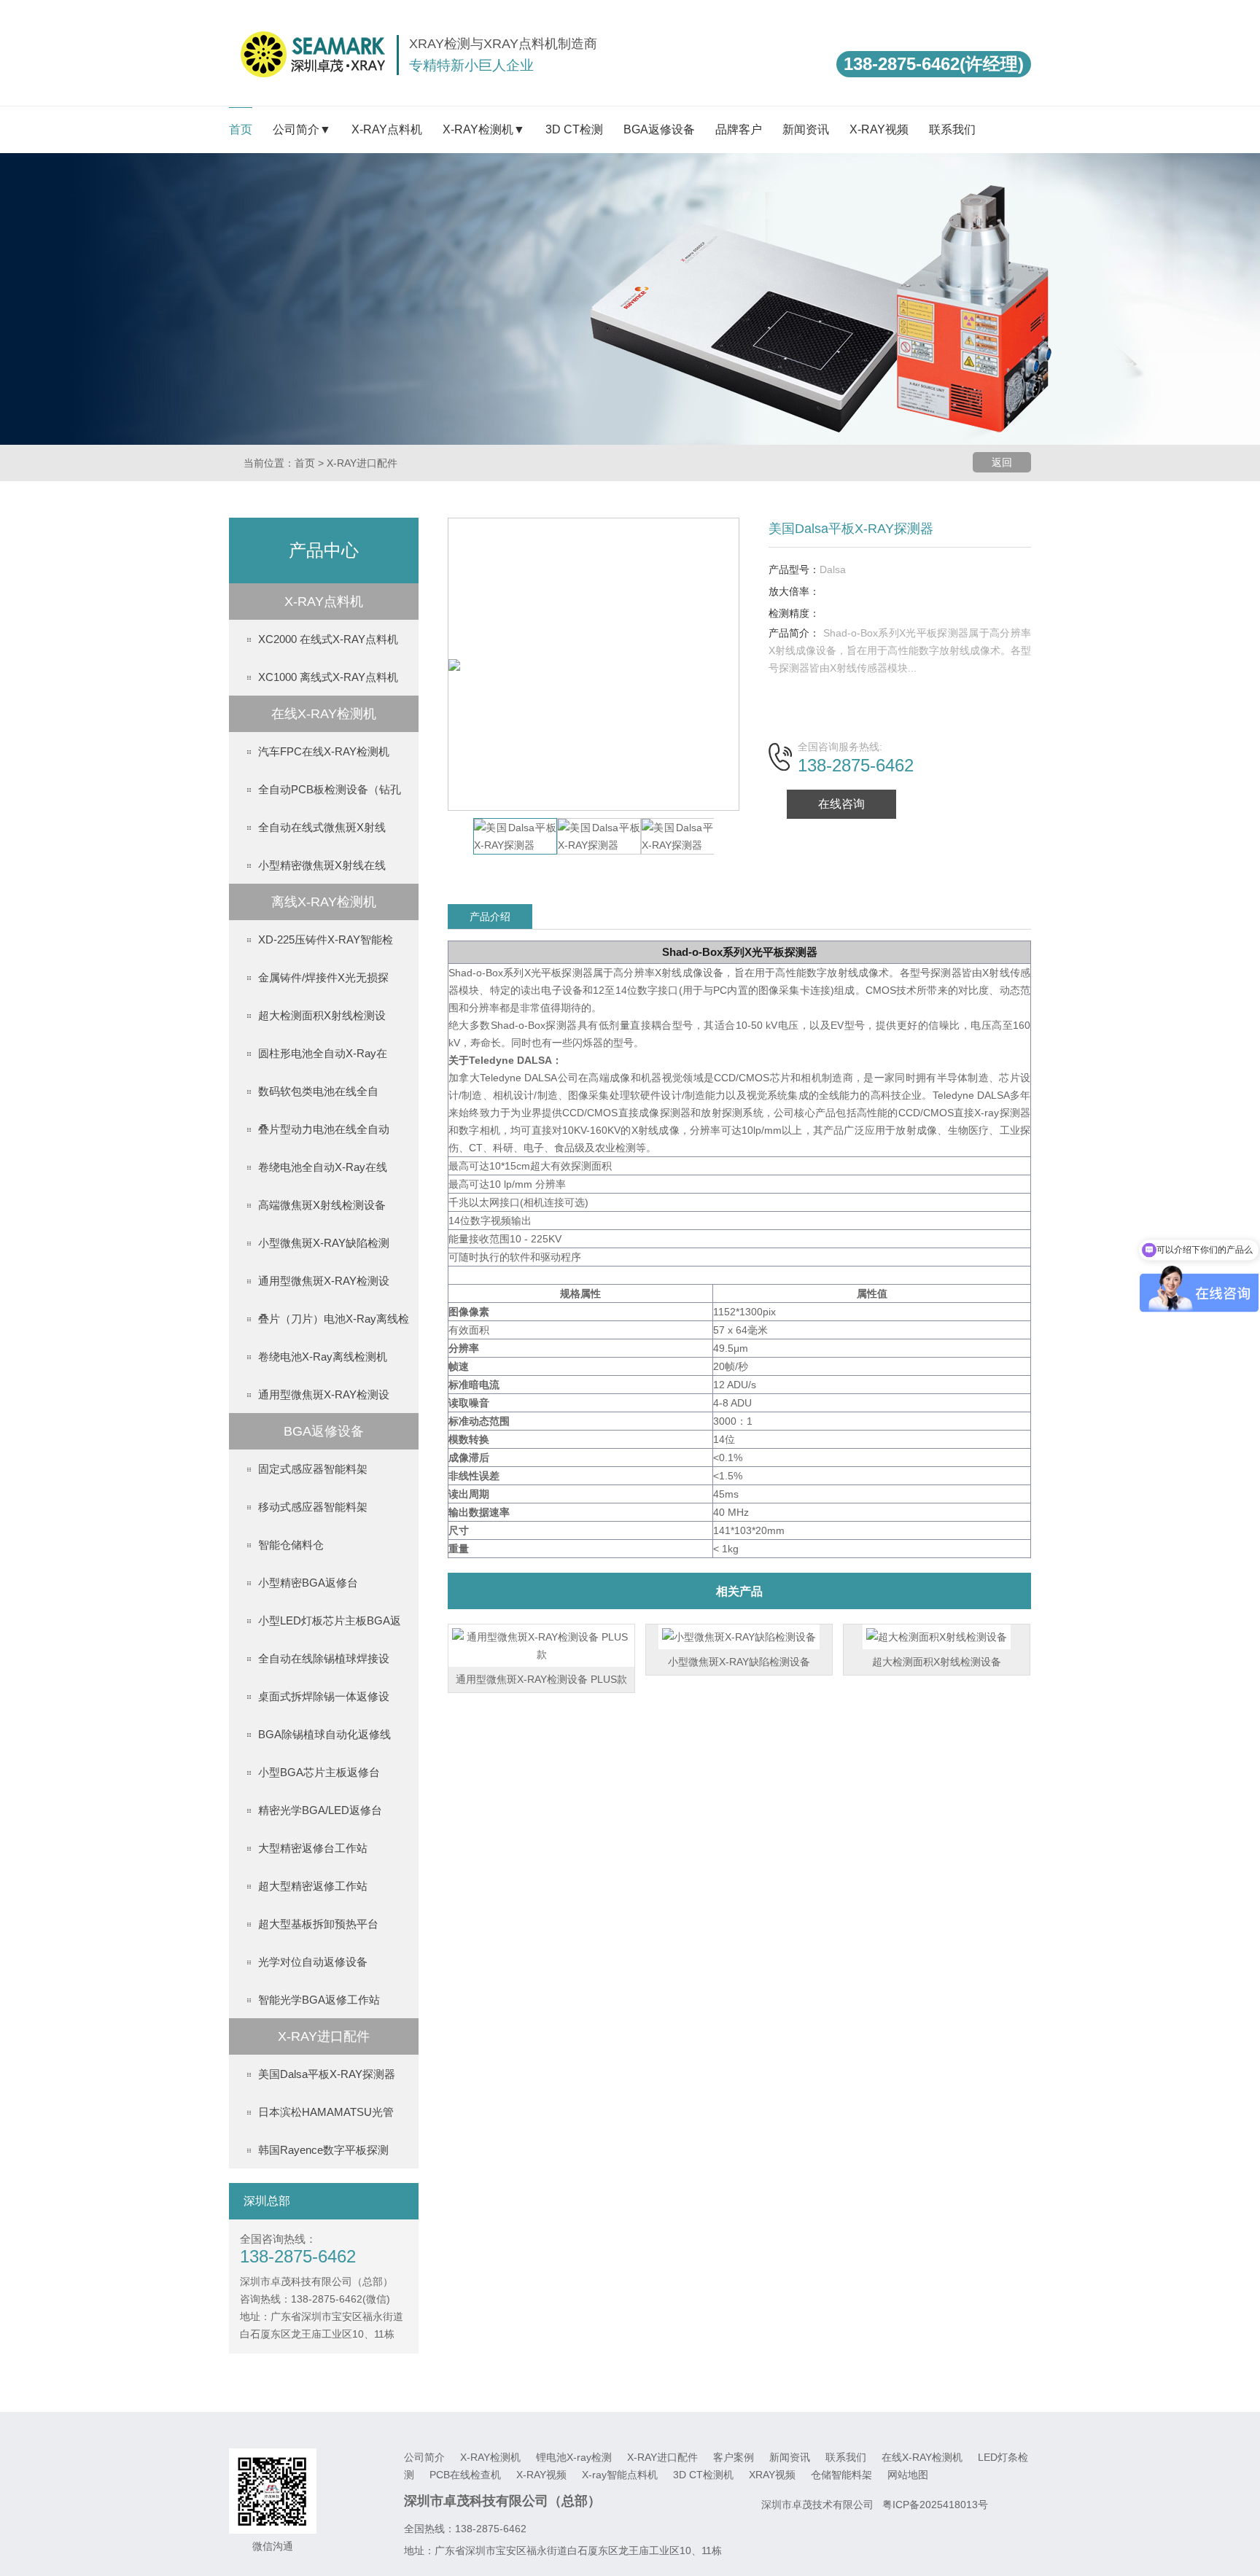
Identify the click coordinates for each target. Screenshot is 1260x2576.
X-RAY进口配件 (362, 463)
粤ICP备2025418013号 (935, 2505)
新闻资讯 (806, 129)
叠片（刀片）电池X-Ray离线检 (334, 1319)
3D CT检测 (574, 129)
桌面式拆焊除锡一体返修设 (324, 1696)
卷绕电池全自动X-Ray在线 (323, 1167)
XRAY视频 (774, 2475)
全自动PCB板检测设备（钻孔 (330, 789)
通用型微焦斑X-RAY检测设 (324, 1281)
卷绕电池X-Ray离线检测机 (323, 1357)
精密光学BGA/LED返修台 (320, 1810)
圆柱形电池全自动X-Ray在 (323, 1053)
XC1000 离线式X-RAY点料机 (328, 677)
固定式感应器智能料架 (313, 1469)
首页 (241, 129)
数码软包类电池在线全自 (318, 1091)
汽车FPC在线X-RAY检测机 (324, 751)
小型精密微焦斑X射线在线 (322, 865)
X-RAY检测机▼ (484, 129)
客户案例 (735, 2457)
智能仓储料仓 (291, 1545)
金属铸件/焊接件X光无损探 (323, 977)
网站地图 (908, 2475)
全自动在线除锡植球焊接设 (324, 1658)
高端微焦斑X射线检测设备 (322, 1205)
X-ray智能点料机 (621, 2475)
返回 (1002, 462)
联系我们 (952, 129)
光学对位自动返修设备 (313, 1962)
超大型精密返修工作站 (313, 1886)
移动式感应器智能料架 (313, 1507)
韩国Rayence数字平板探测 (323, 2150)
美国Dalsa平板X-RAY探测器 (327, 2074)
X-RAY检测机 (492, 2457)
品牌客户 (739, 129)
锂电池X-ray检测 (575, 2457)
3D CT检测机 (705, 2475)
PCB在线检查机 (467, 2475)
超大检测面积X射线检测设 (322, 1015)
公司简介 (426, 2457)
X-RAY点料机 (387, 129)
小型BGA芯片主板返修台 (319, 1772)
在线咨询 (841, 804)
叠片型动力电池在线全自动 (324, 1129)
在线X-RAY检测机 (923, 2457)
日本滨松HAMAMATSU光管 (326, 2112)
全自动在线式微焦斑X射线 (322, 827)
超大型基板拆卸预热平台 (318, 1924)
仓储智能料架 (843, 2475)
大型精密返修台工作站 (313, 1848)
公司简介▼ (302, 129)
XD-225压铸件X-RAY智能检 (326, 939)
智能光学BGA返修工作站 (319, 2000)
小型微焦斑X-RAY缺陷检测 (324, 1243)
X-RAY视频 (879, 129)
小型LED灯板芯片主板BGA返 (330, 1620)
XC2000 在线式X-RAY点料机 (328, 639)
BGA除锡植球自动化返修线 (324, 1734)
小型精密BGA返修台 (308, 1583)
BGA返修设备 (659, 129)
